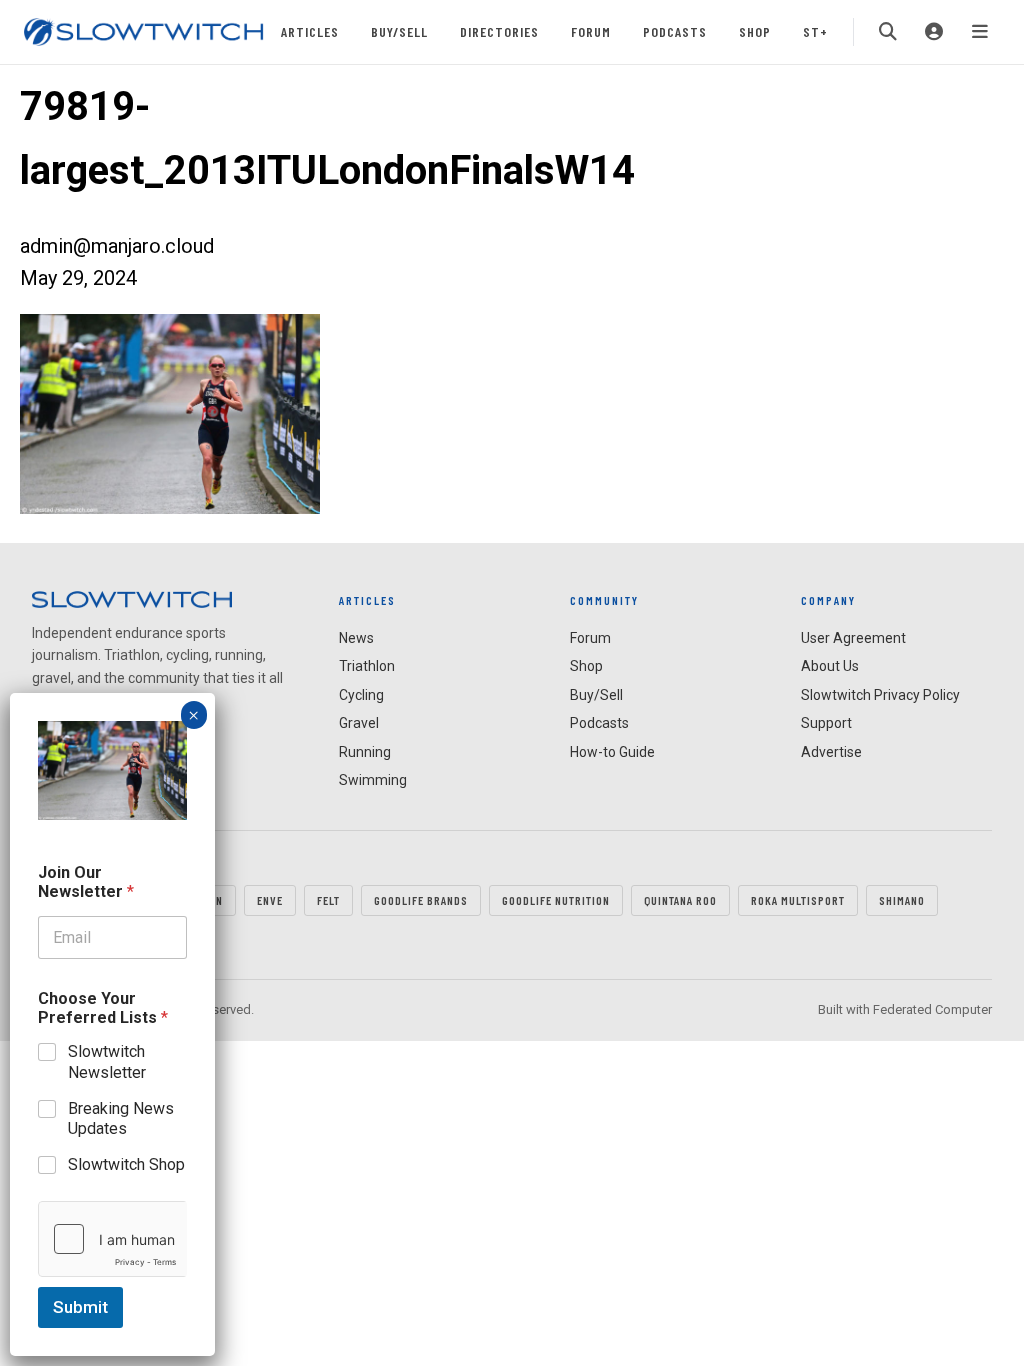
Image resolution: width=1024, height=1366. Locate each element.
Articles (310, 31)
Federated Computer (932, 1009)
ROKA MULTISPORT (798, 900)
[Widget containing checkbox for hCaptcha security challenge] (112, 1239)
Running (365, 752)
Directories (499, 31)
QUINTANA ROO (680, 900)
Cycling (361, 695)
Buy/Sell (399, 31)
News (356, 638)
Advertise (831, 752)
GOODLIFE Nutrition (556, 900)
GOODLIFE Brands (421, 900)
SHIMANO (902, 900)
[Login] (934, 32)
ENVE (270, 900)
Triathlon (367, 666)
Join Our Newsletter (86, 882)
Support (826, 723)
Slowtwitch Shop (126, 1164)
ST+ (815, 31)
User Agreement (853, 638)
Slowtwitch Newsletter (107, 1062)
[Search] (888, 32)
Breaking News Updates (121, 1119)
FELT (328, 900)
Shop (755, 31)
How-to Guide (612, 752)
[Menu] (980, 32)
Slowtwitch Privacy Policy (880, 695)
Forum (591, 31)
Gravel (359, 723)
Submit (80, 1307)
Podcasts (675, 31)
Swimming (373, 780)
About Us (830, 666)
